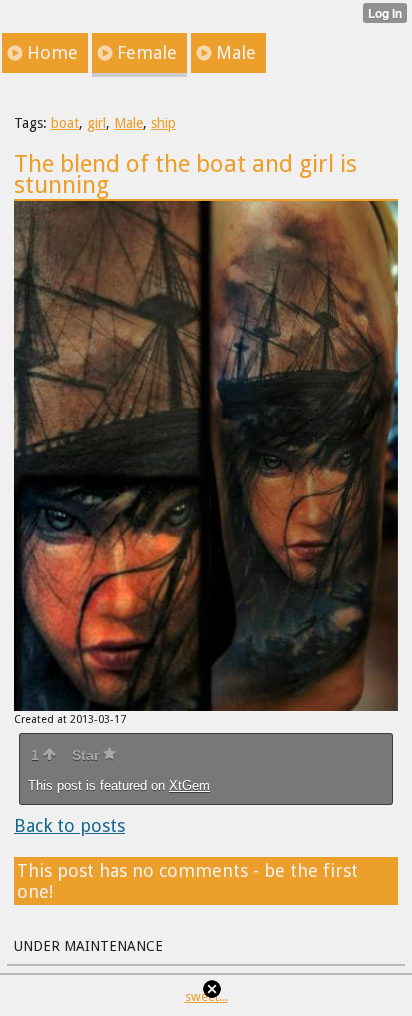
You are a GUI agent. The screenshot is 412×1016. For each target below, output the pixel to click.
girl (96, 123)
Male (128, 123)
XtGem (189, 785)
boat (65, 123)
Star (87, 755)
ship (163, 123)
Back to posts (69, 825)
